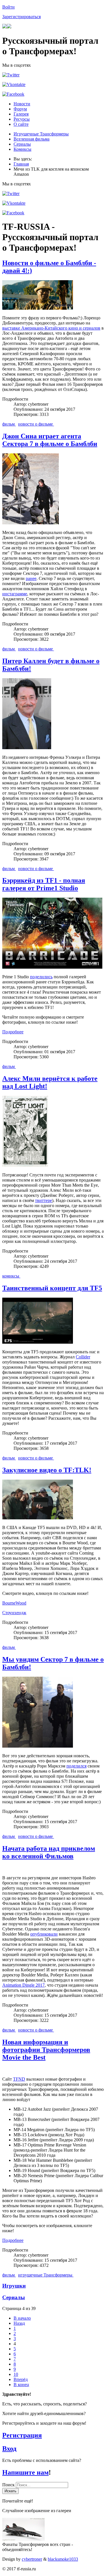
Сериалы (22, 144)
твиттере (44, 1200)
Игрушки (14, 2286)
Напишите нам (25, 2472)
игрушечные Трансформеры (46, 2275)
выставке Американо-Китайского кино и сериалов (51, 328)
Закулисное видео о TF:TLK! (47, 1470)
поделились (41, 977)
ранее (31, 578)
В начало (22, 2318)
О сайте (21, 124)
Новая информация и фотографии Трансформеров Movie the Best (46, 2050)
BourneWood (14, 1603)
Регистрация (22, 2435)
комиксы (11, 1276)
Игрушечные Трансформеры (41, 134)
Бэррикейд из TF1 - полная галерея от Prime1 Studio (44, 884)
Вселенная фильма (32, 139)
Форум (20, 109)
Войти (8, 7)
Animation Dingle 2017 (23, 1985)
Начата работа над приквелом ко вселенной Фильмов (49, 1852)
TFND (19, 2079)
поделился (76, 1766)
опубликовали (44, 1934)
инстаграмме (15, 594)
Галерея (21, 114)
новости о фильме (36, 424)
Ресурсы (22, 119)
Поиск (9, 2485)
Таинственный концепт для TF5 (52, 1288)
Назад (19, 2323)
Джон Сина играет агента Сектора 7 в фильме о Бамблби (50, 440)
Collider (83, 1357)
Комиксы (22, 149)
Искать (10, 2491)
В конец (21, 2385)
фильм (9, 424)
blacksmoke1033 (63, 2559)
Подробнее (13, 1032)
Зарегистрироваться (21, 17)
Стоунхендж (14, 1613)
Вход (9, 2449)
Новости (22, 104)
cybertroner (32, 2559)
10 (16, 2374)
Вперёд (21, 2379)
